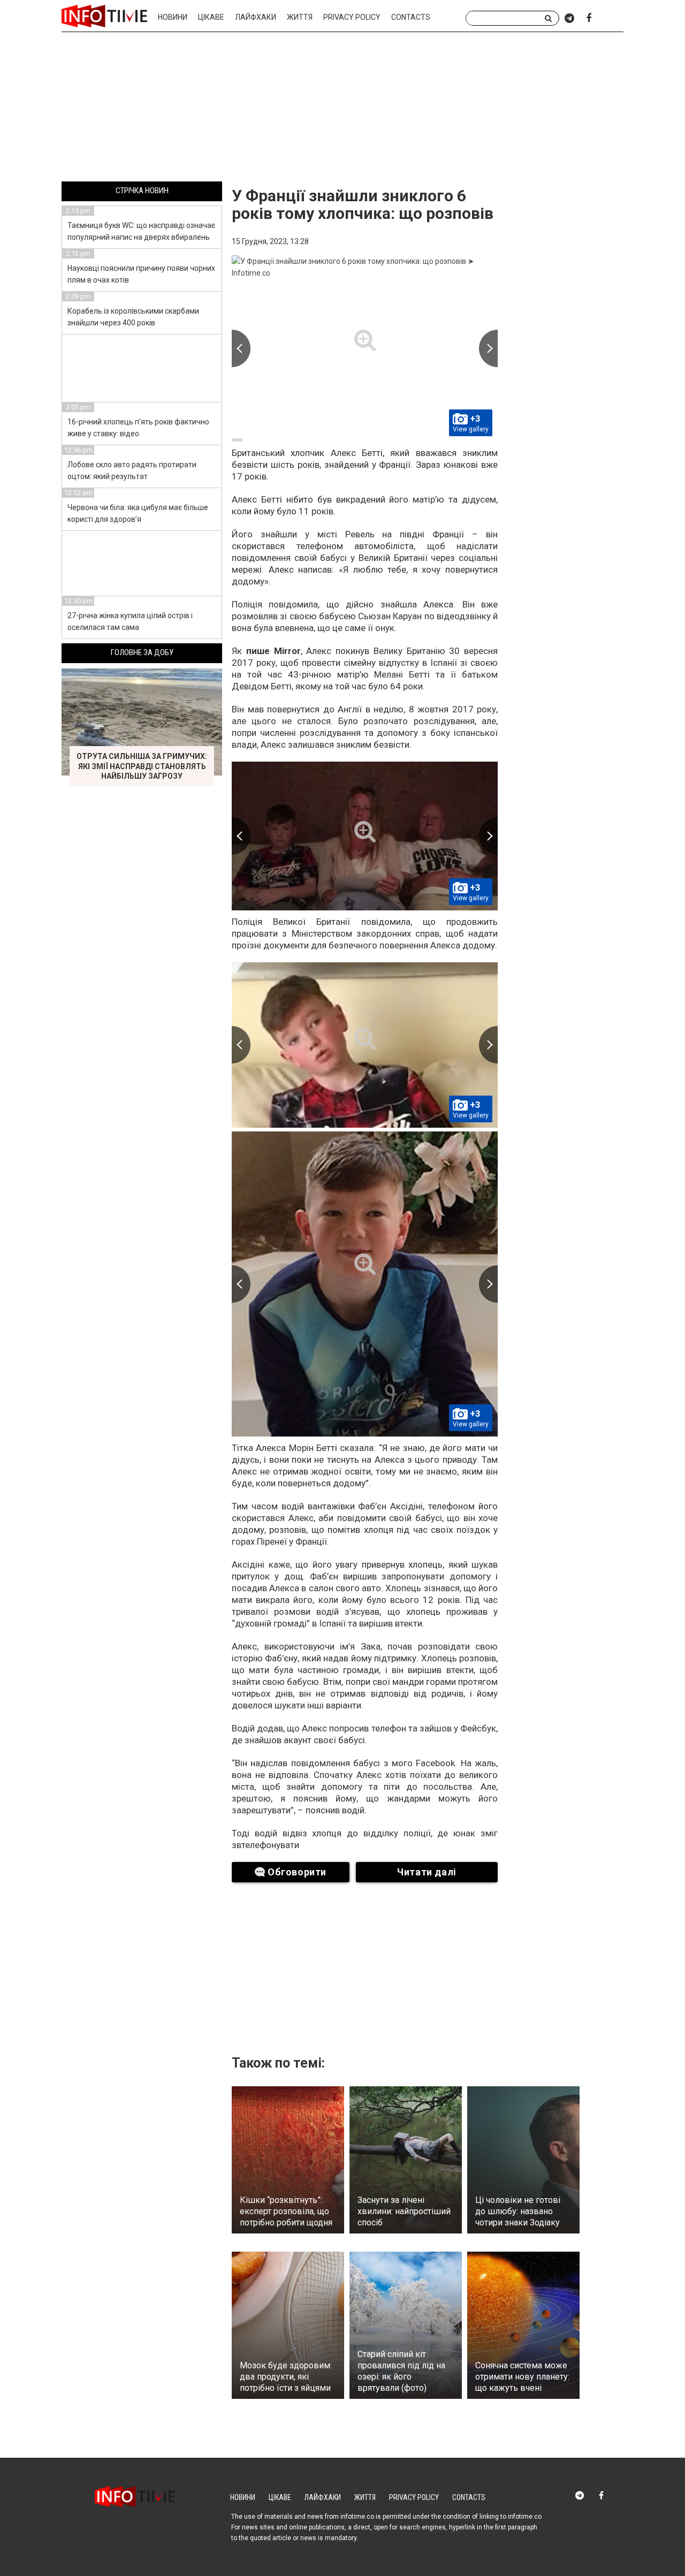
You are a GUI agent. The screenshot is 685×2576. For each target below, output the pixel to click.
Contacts (411, 17)
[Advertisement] (342, 109)
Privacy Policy (352, 17)
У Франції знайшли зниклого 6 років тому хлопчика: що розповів (363, 204)
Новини (173, 17)
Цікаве (211, 17)
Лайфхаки (256, 17)
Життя (300, 17)
